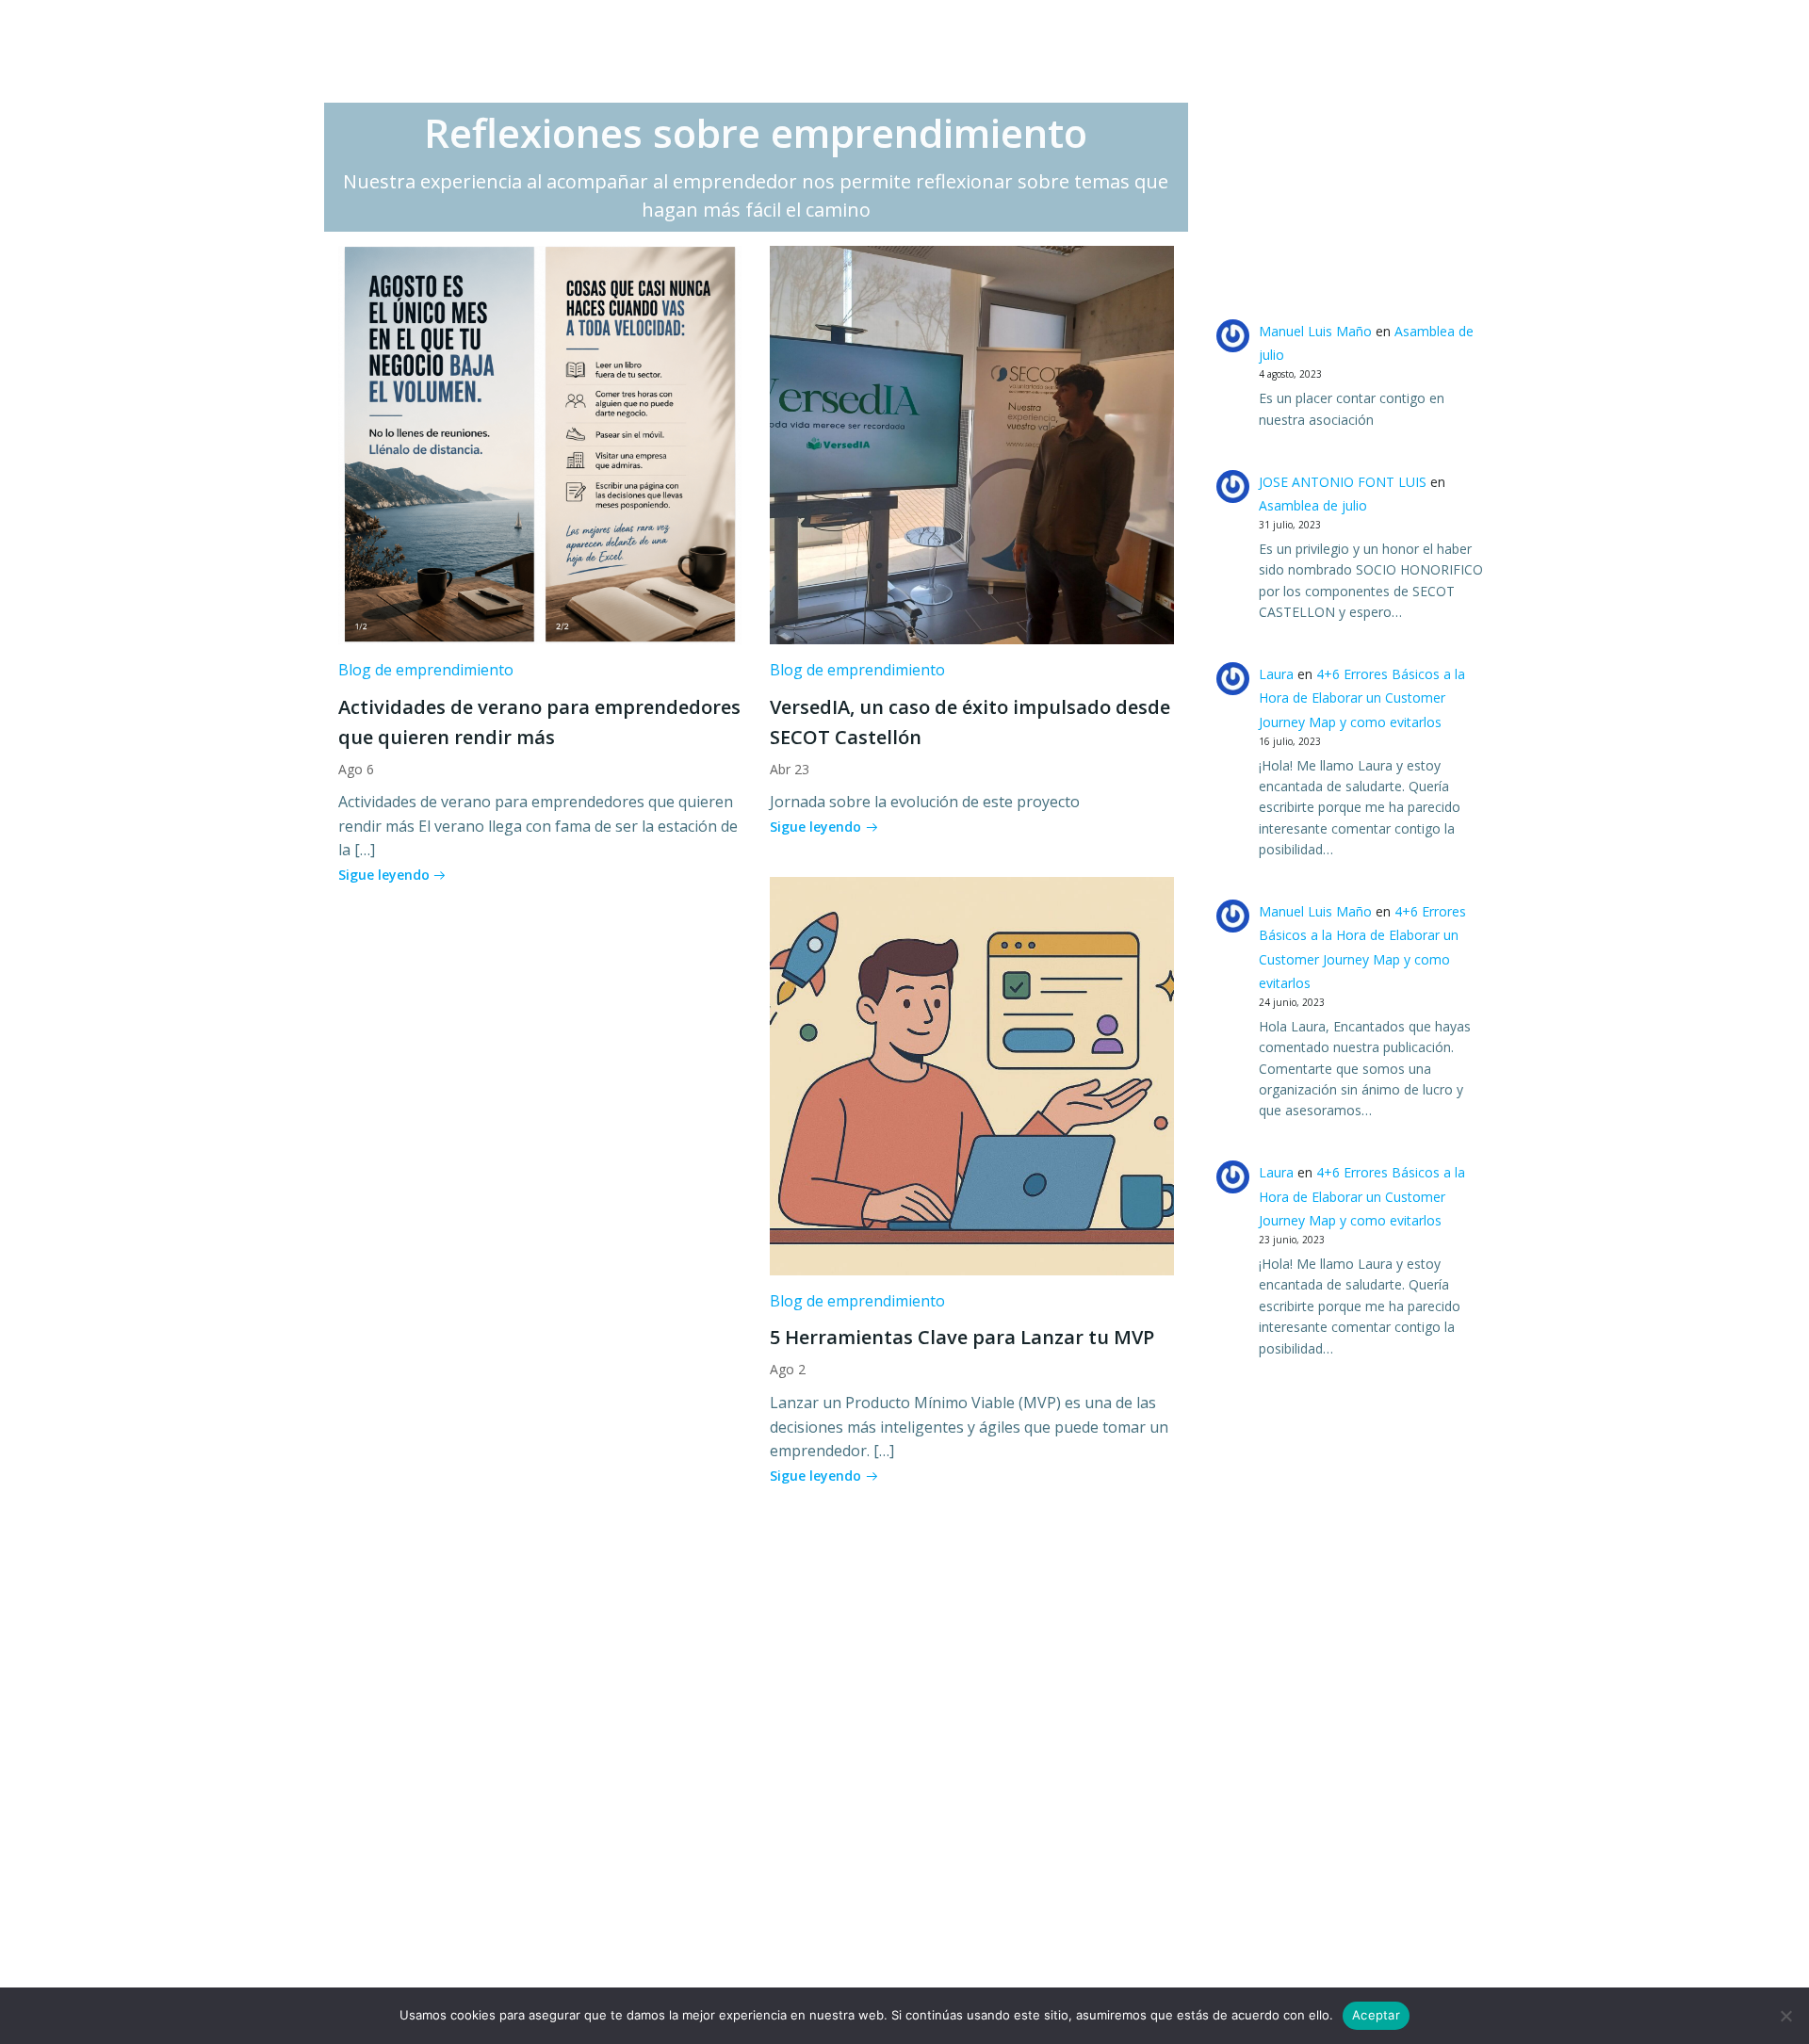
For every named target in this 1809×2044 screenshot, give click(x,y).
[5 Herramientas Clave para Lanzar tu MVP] (971, 1075)
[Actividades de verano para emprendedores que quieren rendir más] (540, 444)
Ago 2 (788, 1369)
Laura (1276, 674)
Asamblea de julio (1313, 505)
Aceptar (1376, 2015)
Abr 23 (790, 769)
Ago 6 (356, 769)
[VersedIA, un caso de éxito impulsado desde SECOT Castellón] (971, 444)
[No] (1785, 2016)
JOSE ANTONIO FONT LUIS (1343, 482)
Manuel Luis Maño (1315, 331)
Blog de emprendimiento (426, 670)
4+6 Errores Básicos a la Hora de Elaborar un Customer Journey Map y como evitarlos (1362, 698)
